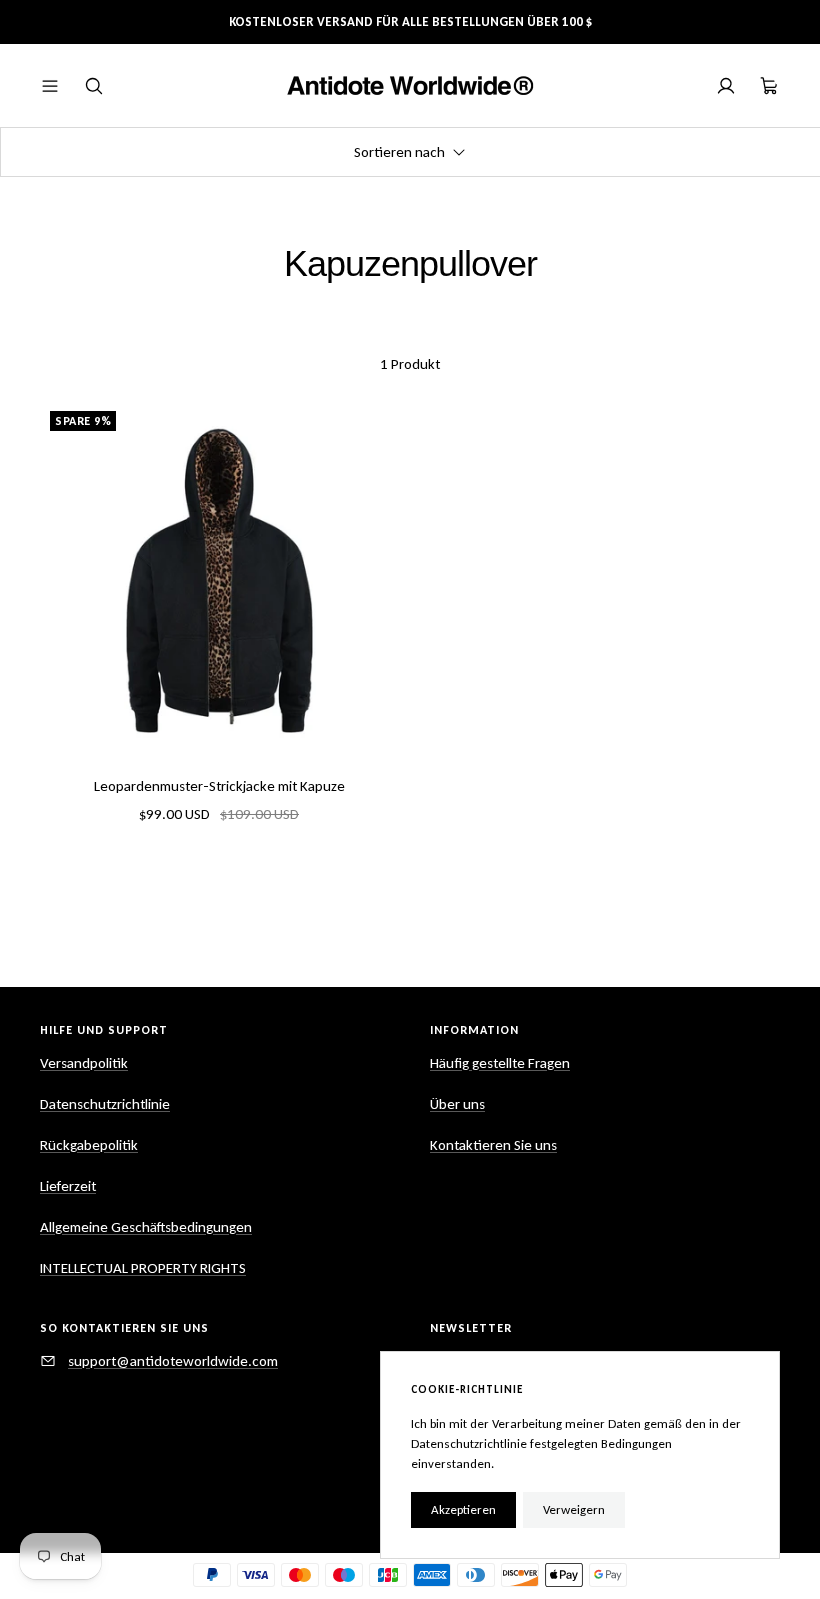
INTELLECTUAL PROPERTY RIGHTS (143, 1268)
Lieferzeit (68, 1186)
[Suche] (94, 86)
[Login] (726, 86)
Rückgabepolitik (89, 1145)
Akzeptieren (463, 1509)
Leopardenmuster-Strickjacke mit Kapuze (219, 786)
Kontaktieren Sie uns (493, 1145)
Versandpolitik (84, 1063)
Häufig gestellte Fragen (500, 1063)
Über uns (457, 1104)
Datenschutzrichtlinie (105, 1104)
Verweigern (574, 1509)
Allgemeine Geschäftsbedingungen (146, 1227)
